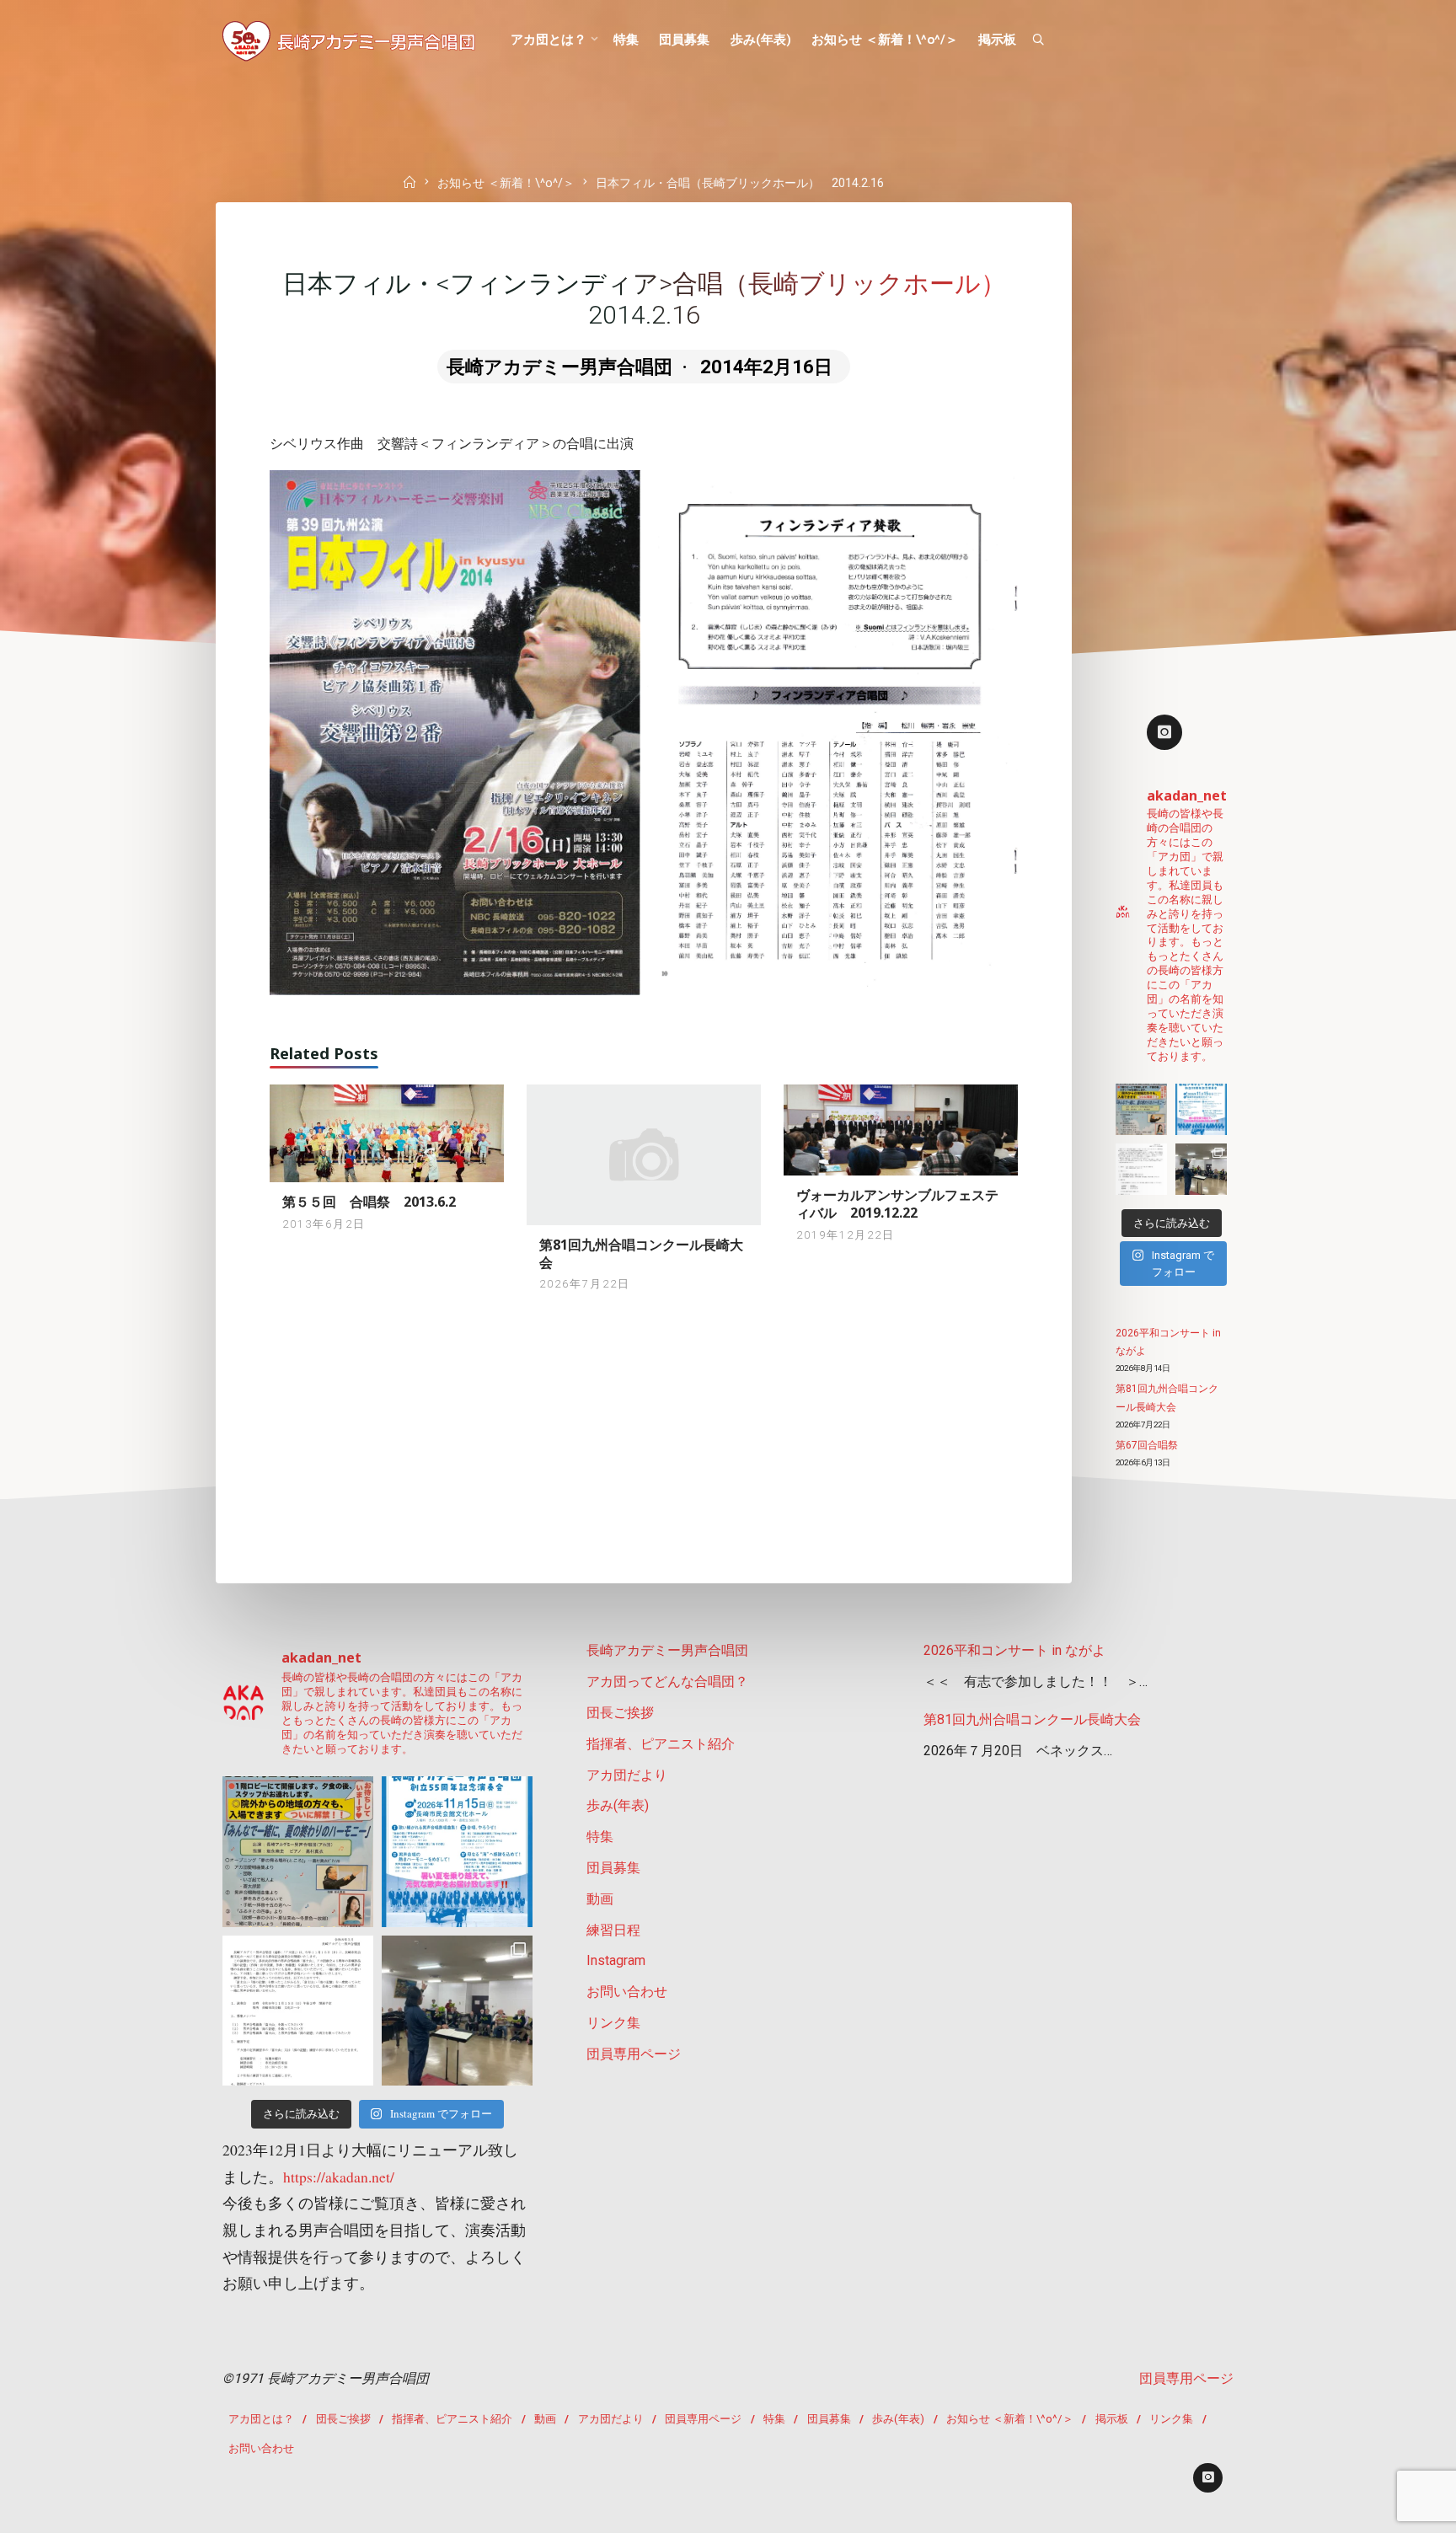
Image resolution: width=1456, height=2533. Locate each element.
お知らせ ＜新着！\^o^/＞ (506, 184)
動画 (600, 1899)
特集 (600, 1837)
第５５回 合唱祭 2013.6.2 (369, 1202)
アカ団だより (627, 1775)
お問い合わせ (627, 1992)
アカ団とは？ (261, 2419)
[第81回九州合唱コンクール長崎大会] (644, 1154)
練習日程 (613, 1930)
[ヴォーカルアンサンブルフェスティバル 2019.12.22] (901, 1129)
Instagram (616, 1960)
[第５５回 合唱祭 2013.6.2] (387, 1132)
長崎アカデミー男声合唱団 (667, 1650)
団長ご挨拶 (620, 1713)
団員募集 (613, 1868)
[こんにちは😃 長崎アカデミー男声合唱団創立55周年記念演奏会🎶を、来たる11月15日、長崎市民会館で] (1201, 1169)
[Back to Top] (1390, 2509)
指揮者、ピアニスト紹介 (661, 1744)
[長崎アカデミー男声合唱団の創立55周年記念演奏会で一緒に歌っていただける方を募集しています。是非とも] (1141, 1169)
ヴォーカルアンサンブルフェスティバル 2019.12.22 (897, 1204)
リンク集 (613, 2023)
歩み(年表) (618, 1805)
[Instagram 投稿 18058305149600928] (1201, 1109)
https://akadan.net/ (339, 2177)
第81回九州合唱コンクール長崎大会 (641, 1253)
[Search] (1038, 40)
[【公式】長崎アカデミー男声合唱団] (349, 40)
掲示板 (1112, 2419)
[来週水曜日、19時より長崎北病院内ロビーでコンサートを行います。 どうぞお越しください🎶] (1141, 1109)
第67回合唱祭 (1147, 1445)
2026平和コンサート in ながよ (1014, 1650)
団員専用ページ (634, 2054)
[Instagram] (1164, 732)
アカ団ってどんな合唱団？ (667, 1682)
